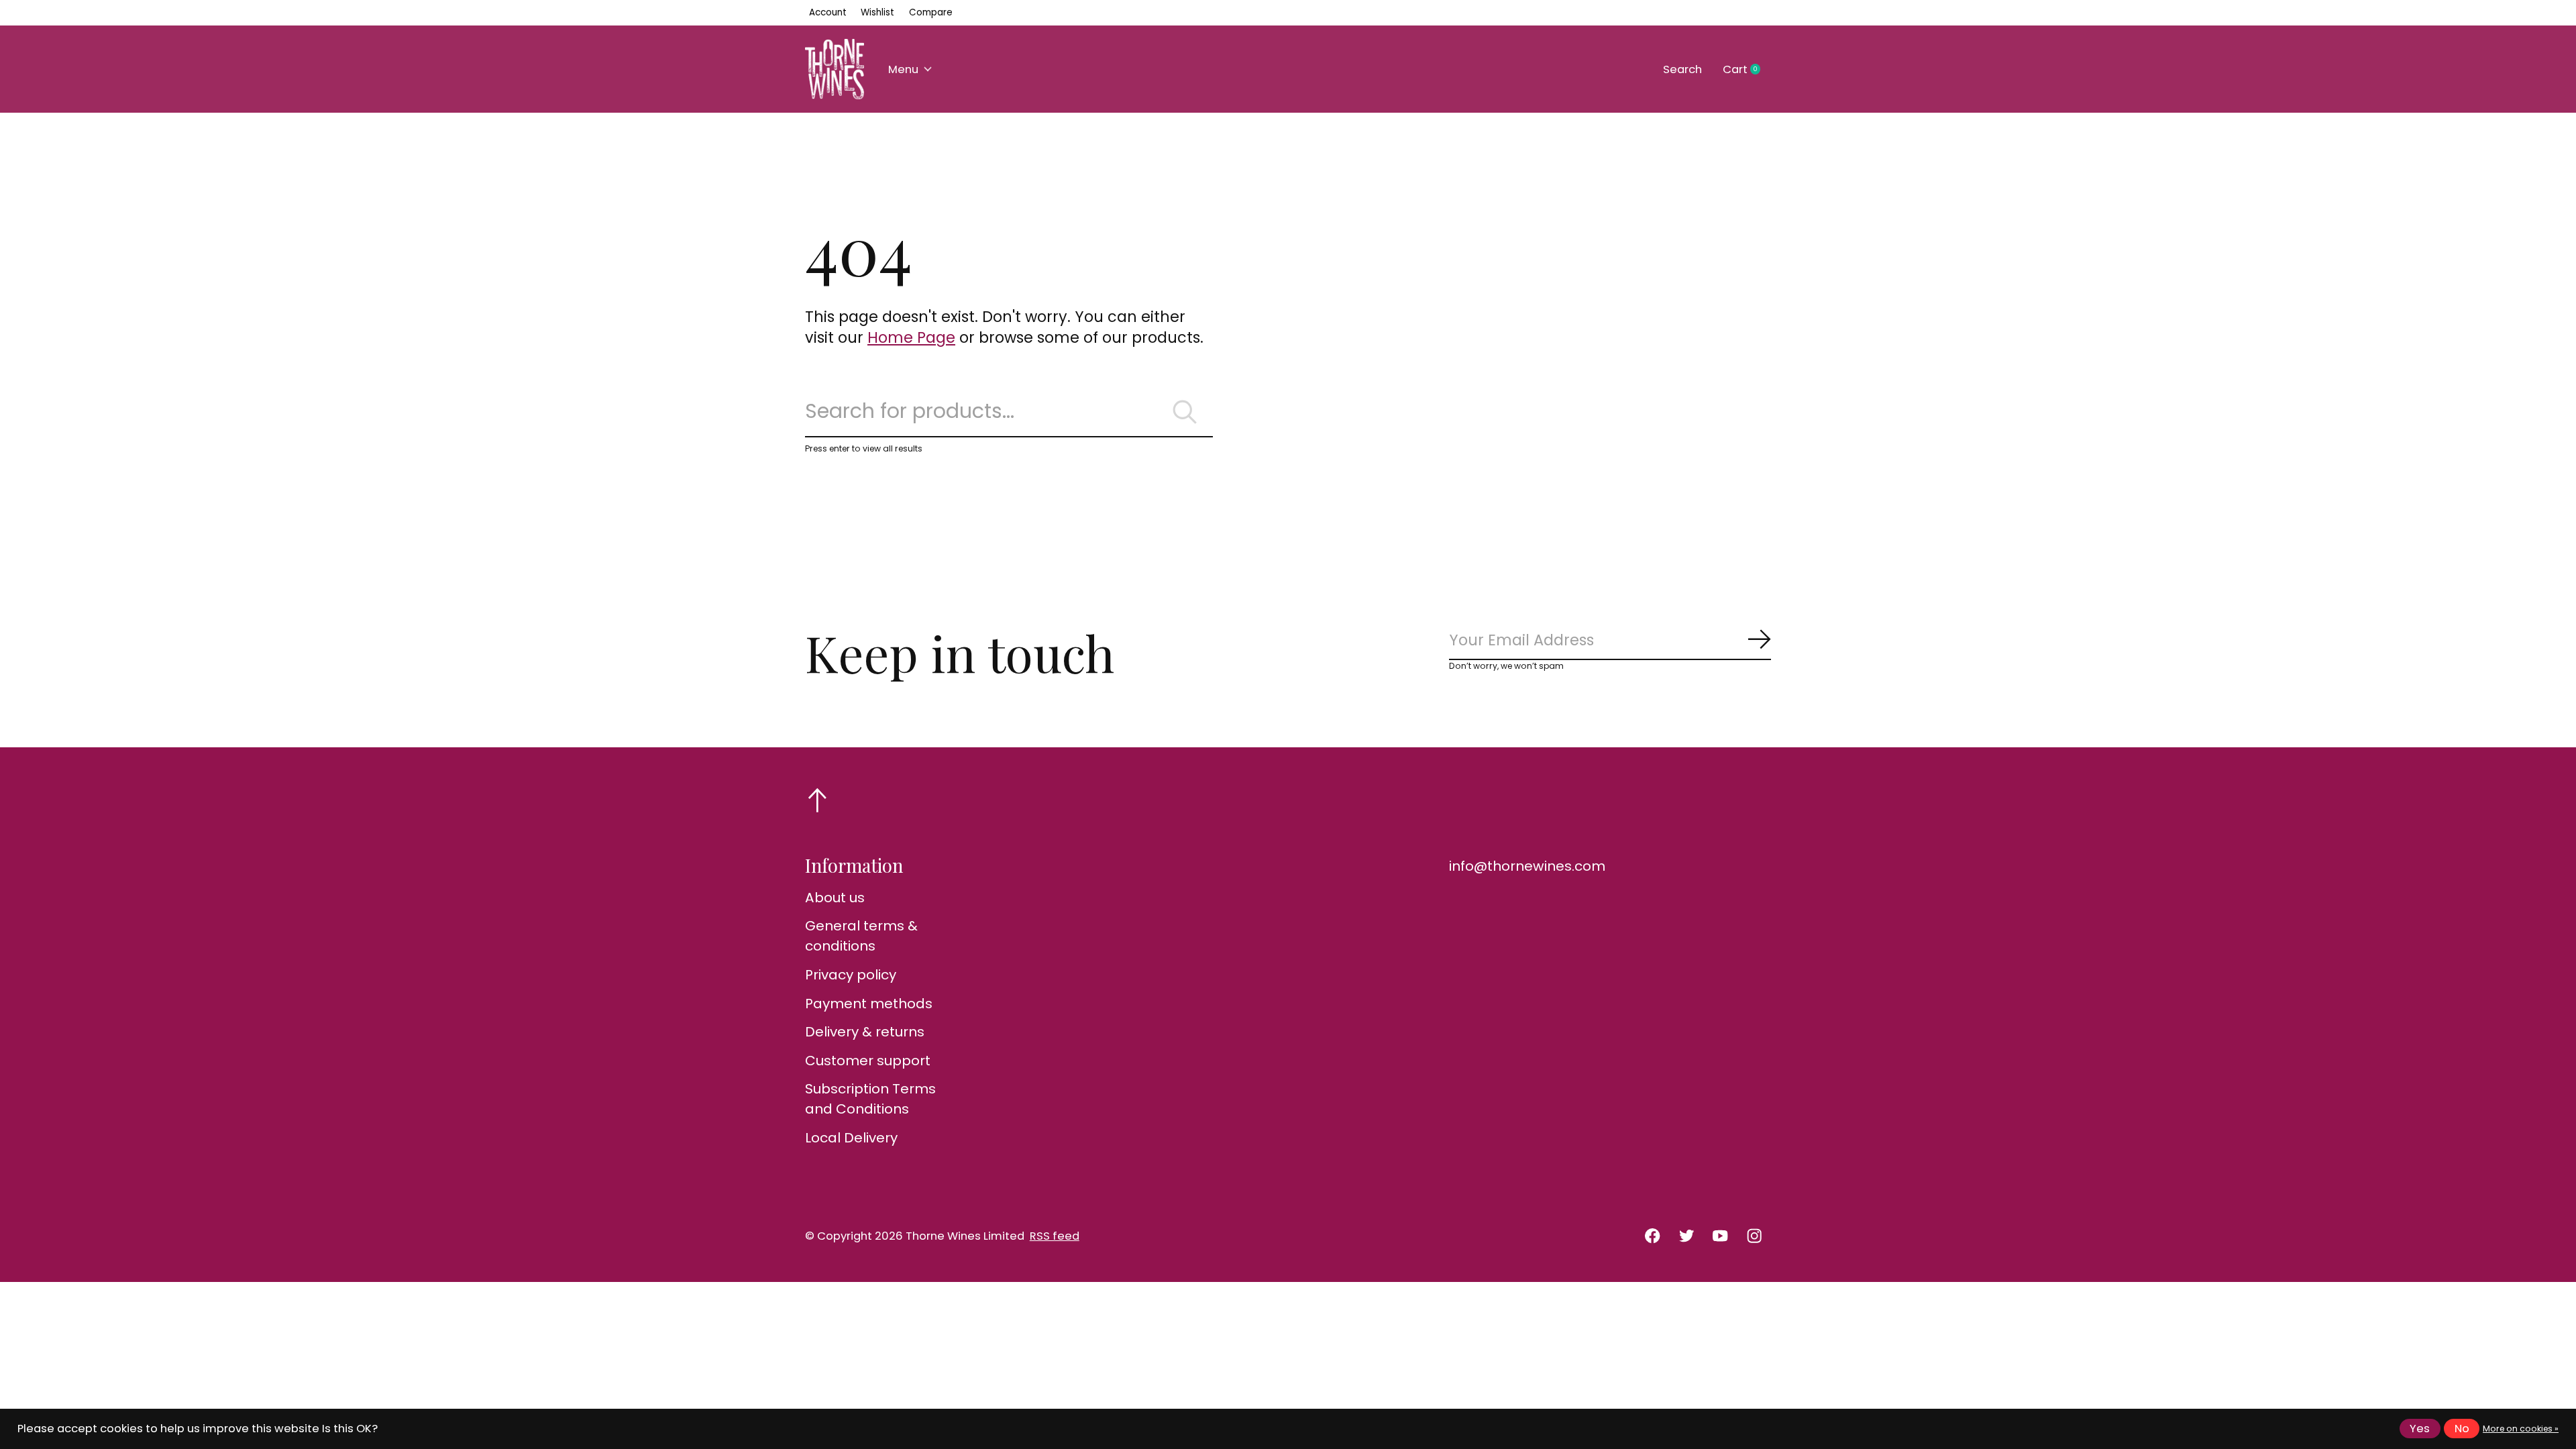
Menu (903, 69)
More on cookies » (2521, 1429)
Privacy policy (851, 975)
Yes (2420, 1429)
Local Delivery (851, 1138)
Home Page (911, 337)
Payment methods (869, 1004)
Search (1682, 69)
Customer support (868, 1061)
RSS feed (1055, 1236)
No (2462, 1429)
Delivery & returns (865, 1032)
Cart (1747, 70)
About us (835, 898)
